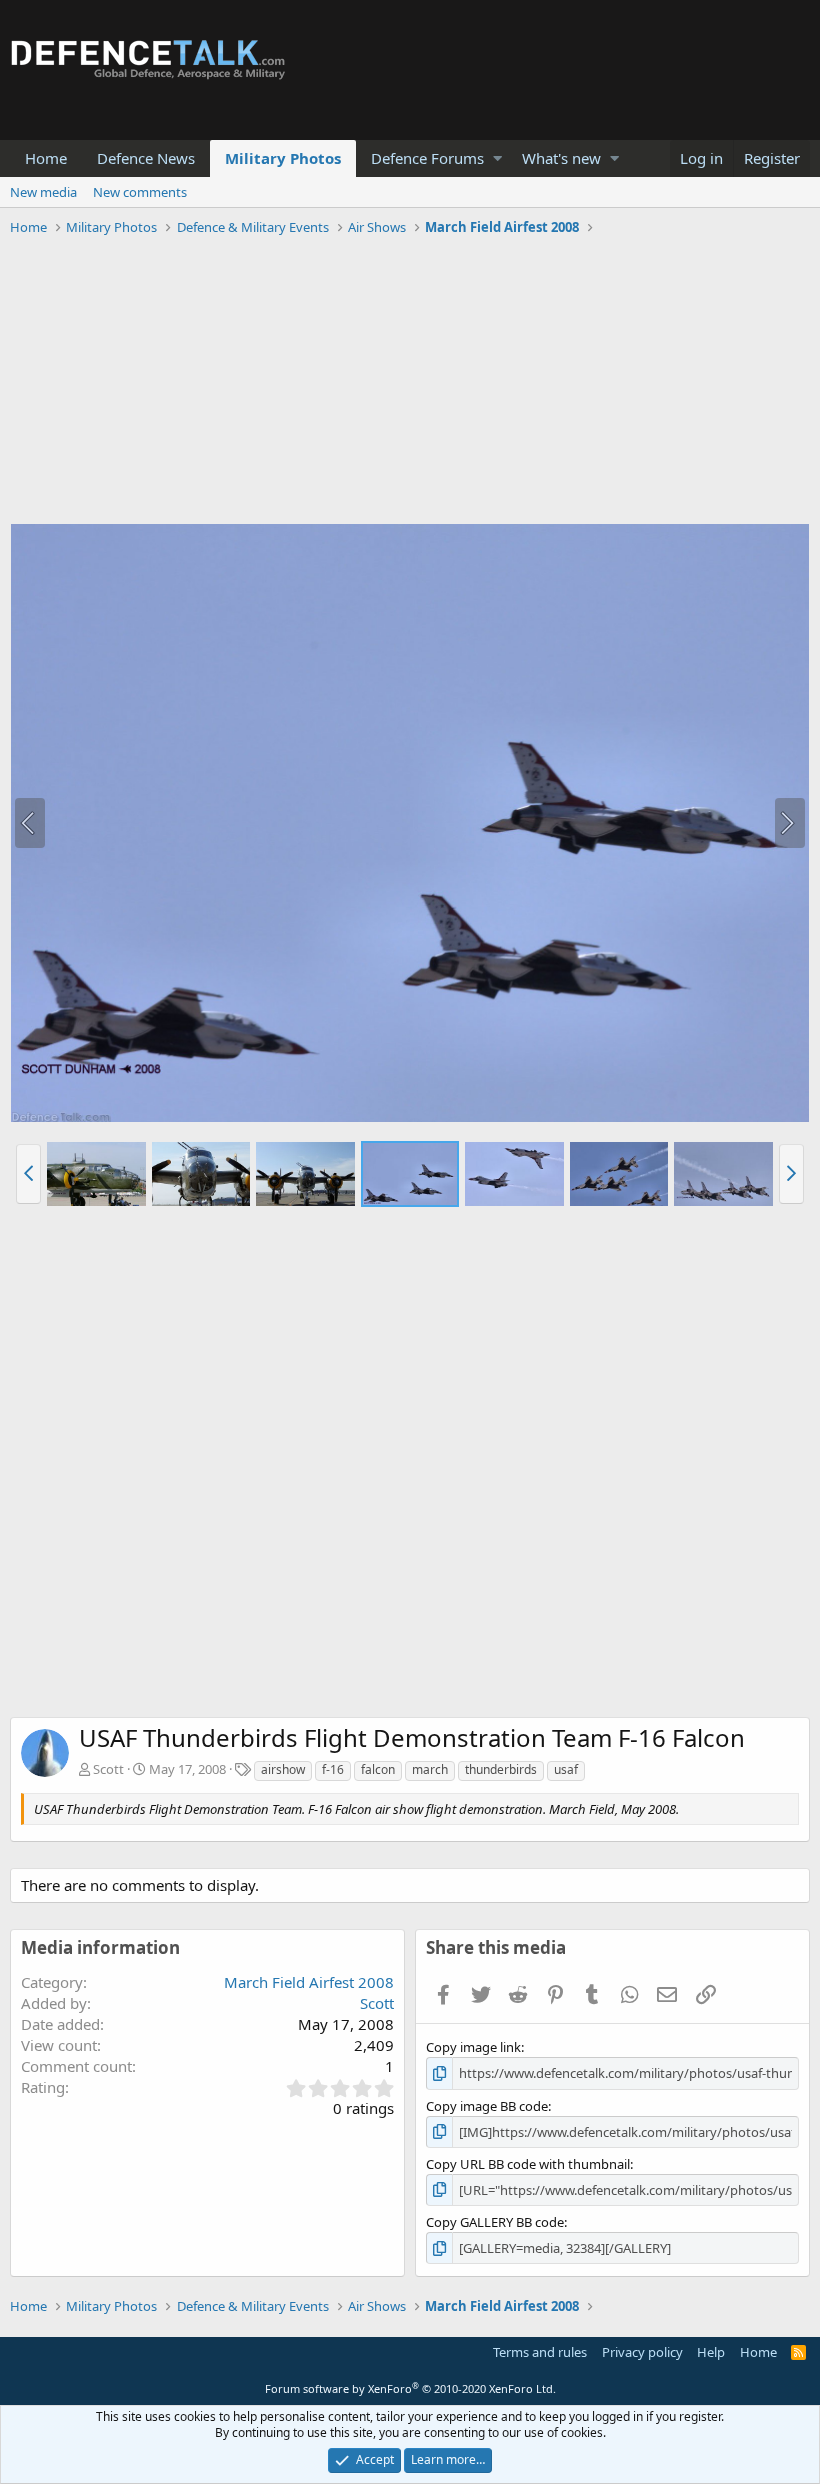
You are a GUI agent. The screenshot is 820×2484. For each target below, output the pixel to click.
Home (46, 158)
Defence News (146, 158)
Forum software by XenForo (410, 2388)
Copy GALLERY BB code (495, 2222)
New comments (140, 192)
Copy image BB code (487, 2106)
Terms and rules (540, 2352)
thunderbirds (501, 1769)
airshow (283, 1769)
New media (43, 192)
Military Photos (283, 158)
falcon (378, 1769)
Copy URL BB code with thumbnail (528, 2164)
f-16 (333, 1769)
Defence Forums (427, 158)
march (430, 1769)
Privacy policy (642, 2352)
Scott (108, 1769)
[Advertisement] (410, 383)
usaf (566, 1769)
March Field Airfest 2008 (309, 1982)
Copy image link (473, 2047)
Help (711, 2352)
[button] (497, 158)
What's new (561, 158)
